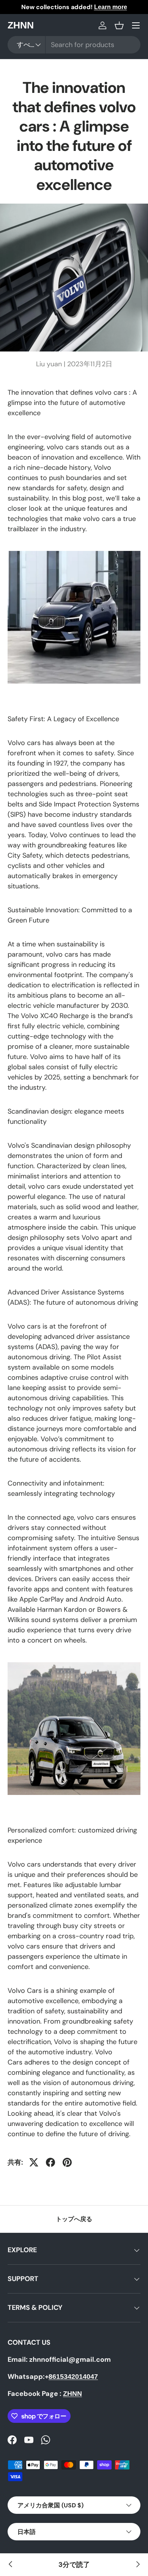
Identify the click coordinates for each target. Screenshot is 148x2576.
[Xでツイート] (34, 2162)
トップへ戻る (74, 2219)
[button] (119, 25)
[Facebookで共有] (50, 2162)
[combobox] (74, 45)
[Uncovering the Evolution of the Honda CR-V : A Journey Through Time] (137, 2565)
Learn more (111, 7)
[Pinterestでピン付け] (67, 2162)
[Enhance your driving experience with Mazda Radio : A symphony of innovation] (11, 2565)
